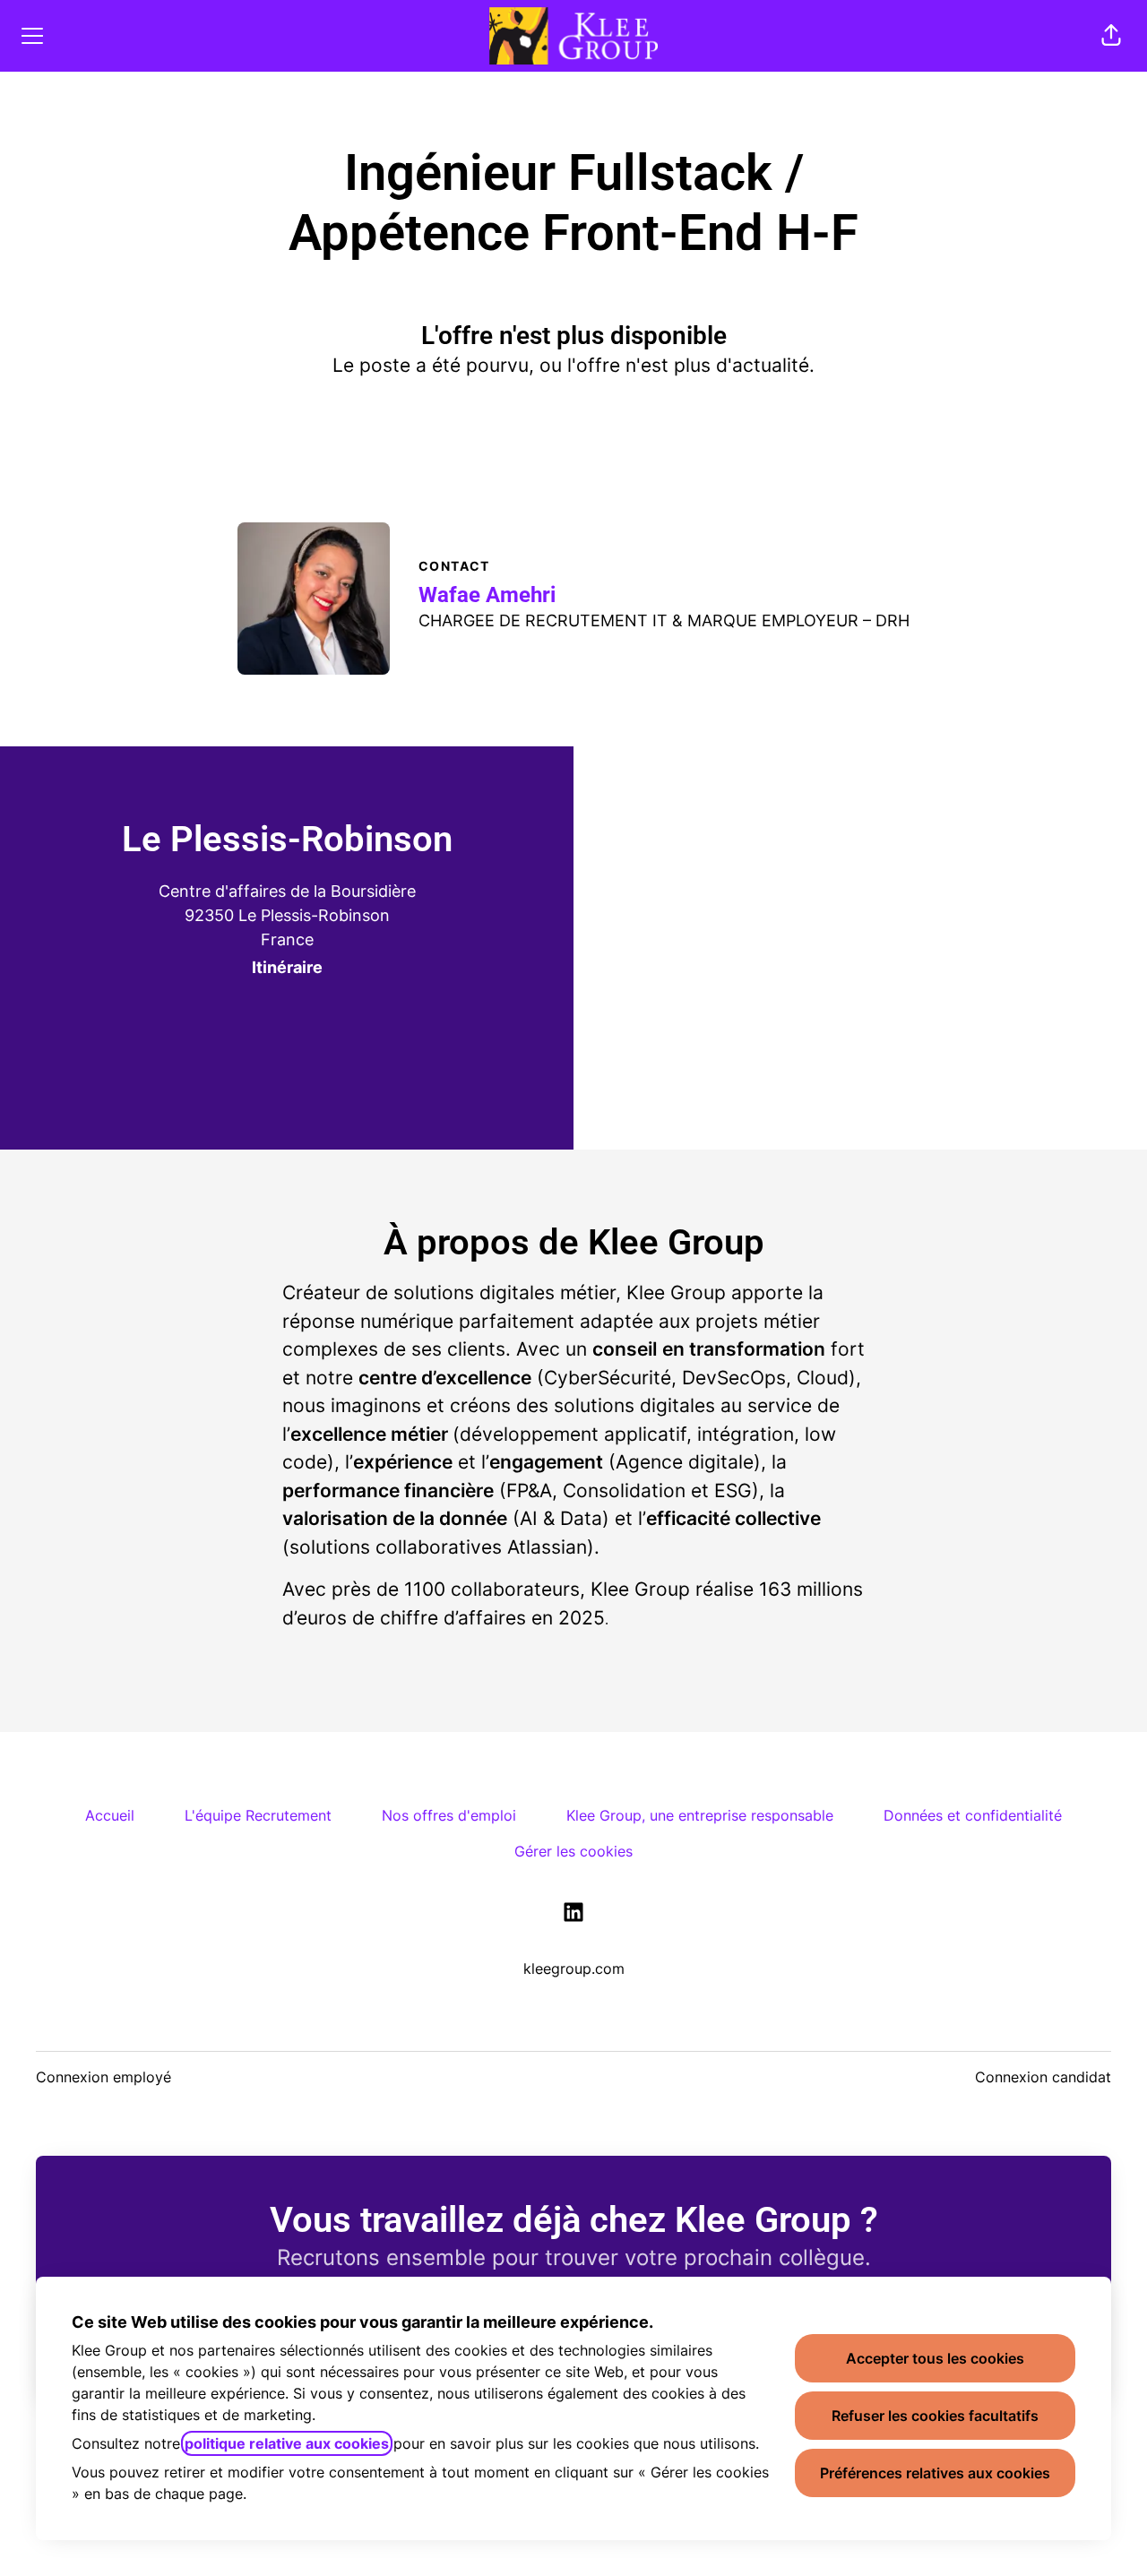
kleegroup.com (574, 1969)
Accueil (110, 1815)
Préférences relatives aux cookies (935, 2473)
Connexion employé (103, 2077)
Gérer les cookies (573, 1851)
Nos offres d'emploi (449, 1815)
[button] (1111, 36)
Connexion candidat (1043, 2077)
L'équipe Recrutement (258, 1815)
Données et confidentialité (973, 1815)
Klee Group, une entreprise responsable (700, 1815)
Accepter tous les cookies (935, 2358)
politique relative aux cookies (287, 2443)
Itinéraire (287, 967)
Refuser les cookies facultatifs (935, 2416)
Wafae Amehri (487, 595)
